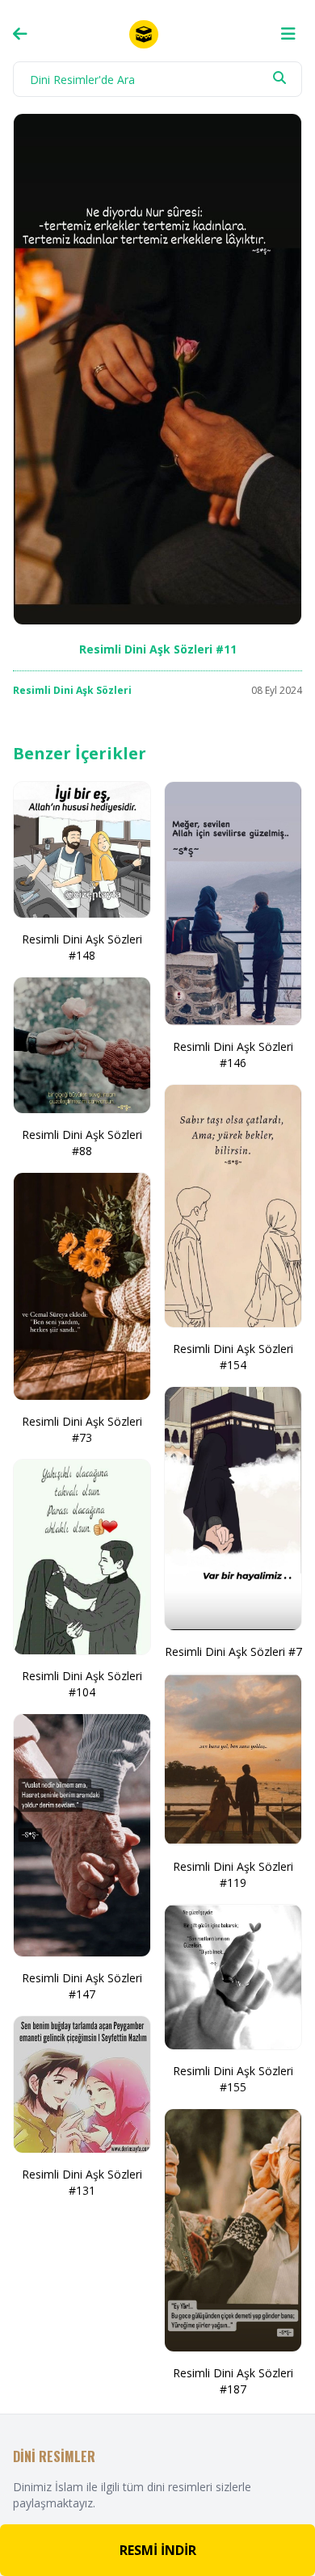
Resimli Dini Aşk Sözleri (72, 690)
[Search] (279, 78)
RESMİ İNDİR (158, 2550)
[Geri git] (20, 34)
